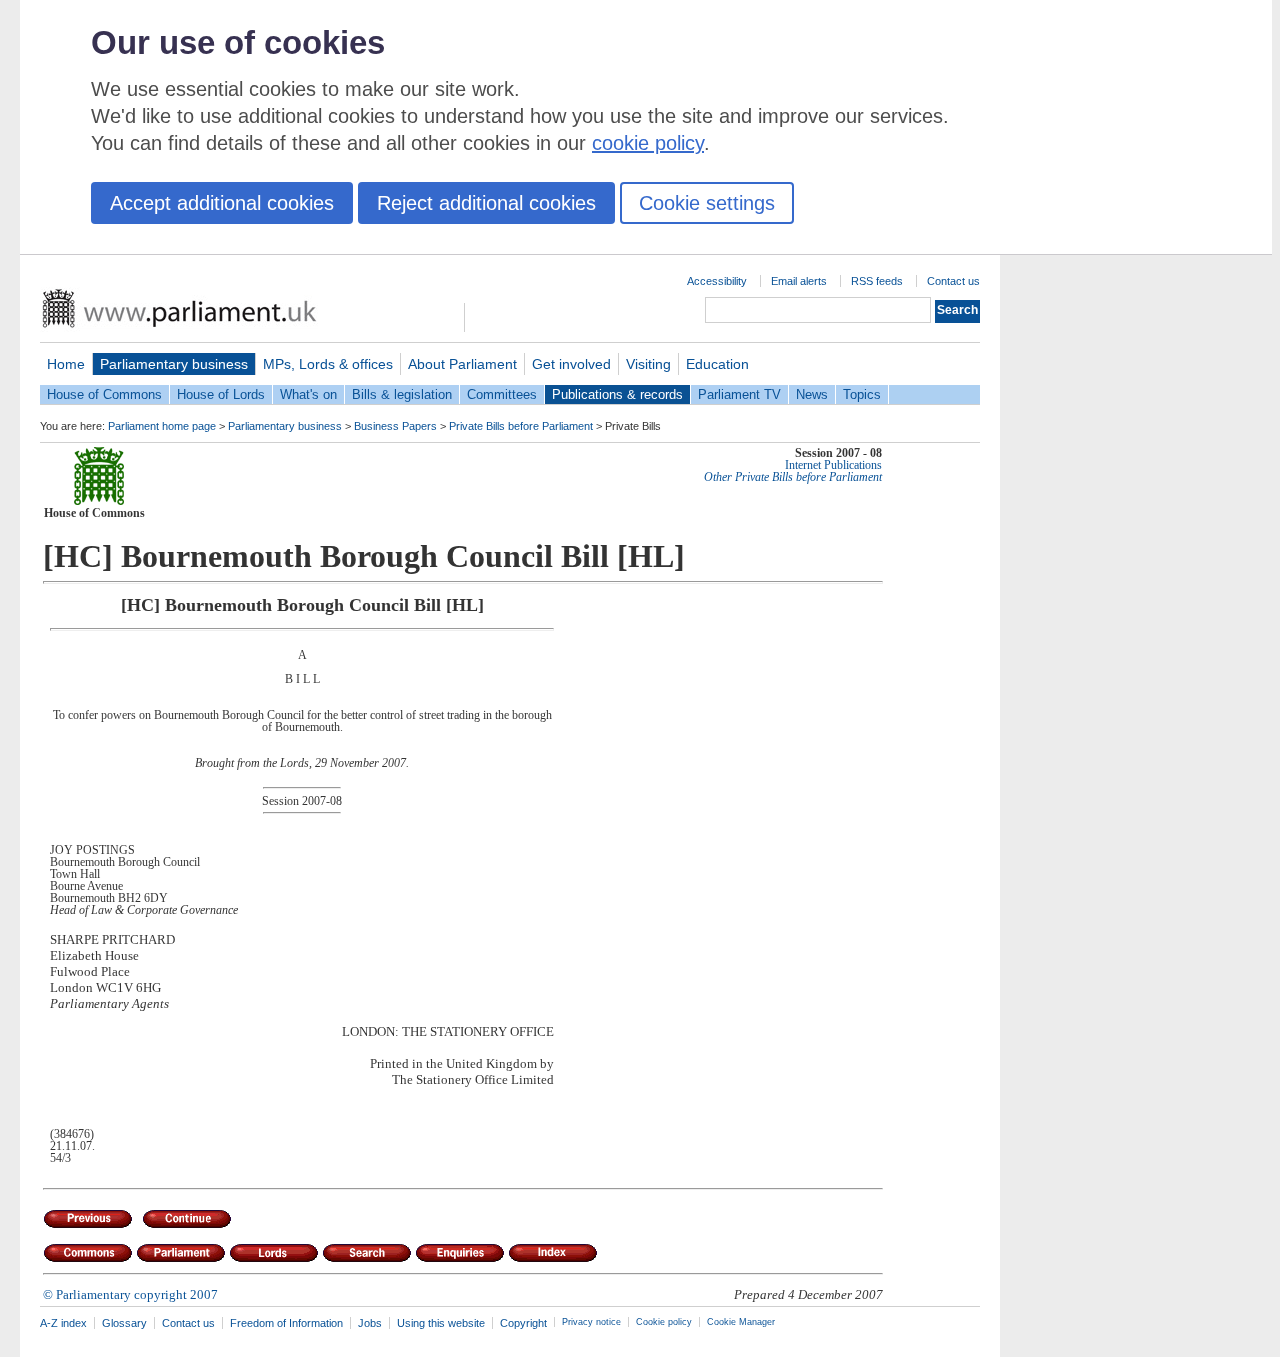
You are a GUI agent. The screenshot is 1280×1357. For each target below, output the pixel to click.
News (812, 394)
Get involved (571, 364)
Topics (862, 394)
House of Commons (104, 394)
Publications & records (617, 394)
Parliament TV (739, 394)
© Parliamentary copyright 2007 (130, 1294)
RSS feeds (877, 281)
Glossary (124, 1323)
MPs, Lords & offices (328, 364)
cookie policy (648, 143)
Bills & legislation (402, 394)
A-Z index (63, 1323)
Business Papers (395, 426)
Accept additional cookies (222, 203)
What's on (308, 394)
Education (717, 364)
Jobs (370, 1323)
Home (66, 364)
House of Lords (221, 394)
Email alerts (799, 281)
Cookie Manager (741, 1322)
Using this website (441, 1323)
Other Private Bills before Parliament (793, 477)
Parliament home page (162, 426)
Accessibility (717, 281)
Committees (502, 394)
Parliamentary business (174, 364)
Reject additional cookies (486, 203)
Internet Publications (833, 465)
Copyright (523, 1323)
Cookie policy (664, 1322)
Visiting (648, 364)
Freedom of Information (286, 1323)
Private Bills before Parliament (521, 426)
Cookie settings (707, 203)
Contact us (953, 281)
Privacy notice (591, 1322)
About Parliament (462, 364)
